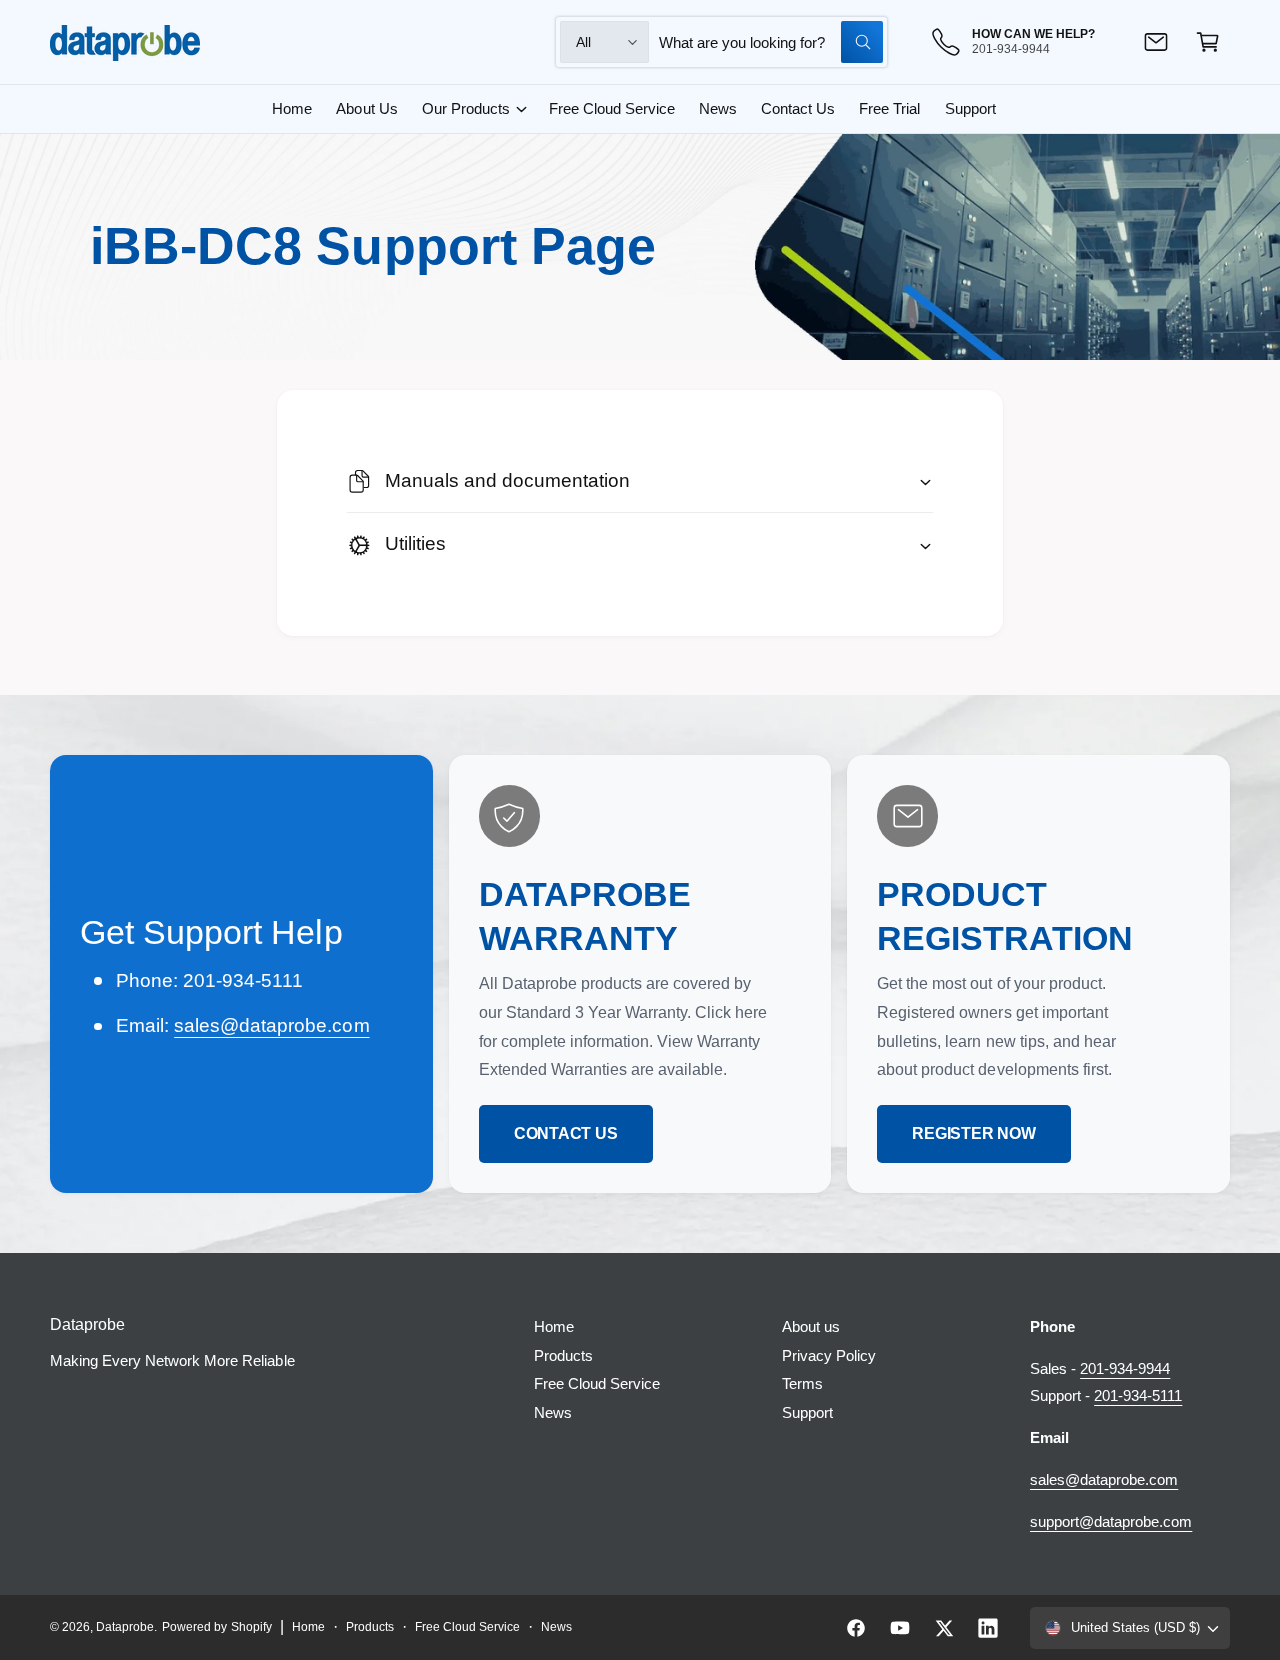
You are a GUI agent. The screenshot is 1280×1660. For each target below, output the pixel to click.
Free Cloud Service (597, 1383)
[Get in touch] (1156, 42)
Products (563, 1355)
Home (554, 1326)
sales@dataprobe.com (271, 1025)
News (553, 1412)
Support (807, 1412)
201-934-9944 (1125, 1368)
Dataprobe (125, 1627)
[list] (640, 973)
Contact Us (566, 1133)
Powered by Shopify (216, 1627)
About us (811, 1326)
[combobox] (771, 42)
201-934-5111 (1138, 1395)
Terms (802, 1383)
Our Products (466, 108)
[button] (1208, 42)
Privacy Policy (829, 1355)
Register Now (973, 1133)
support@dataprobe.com (1111, 1521)
